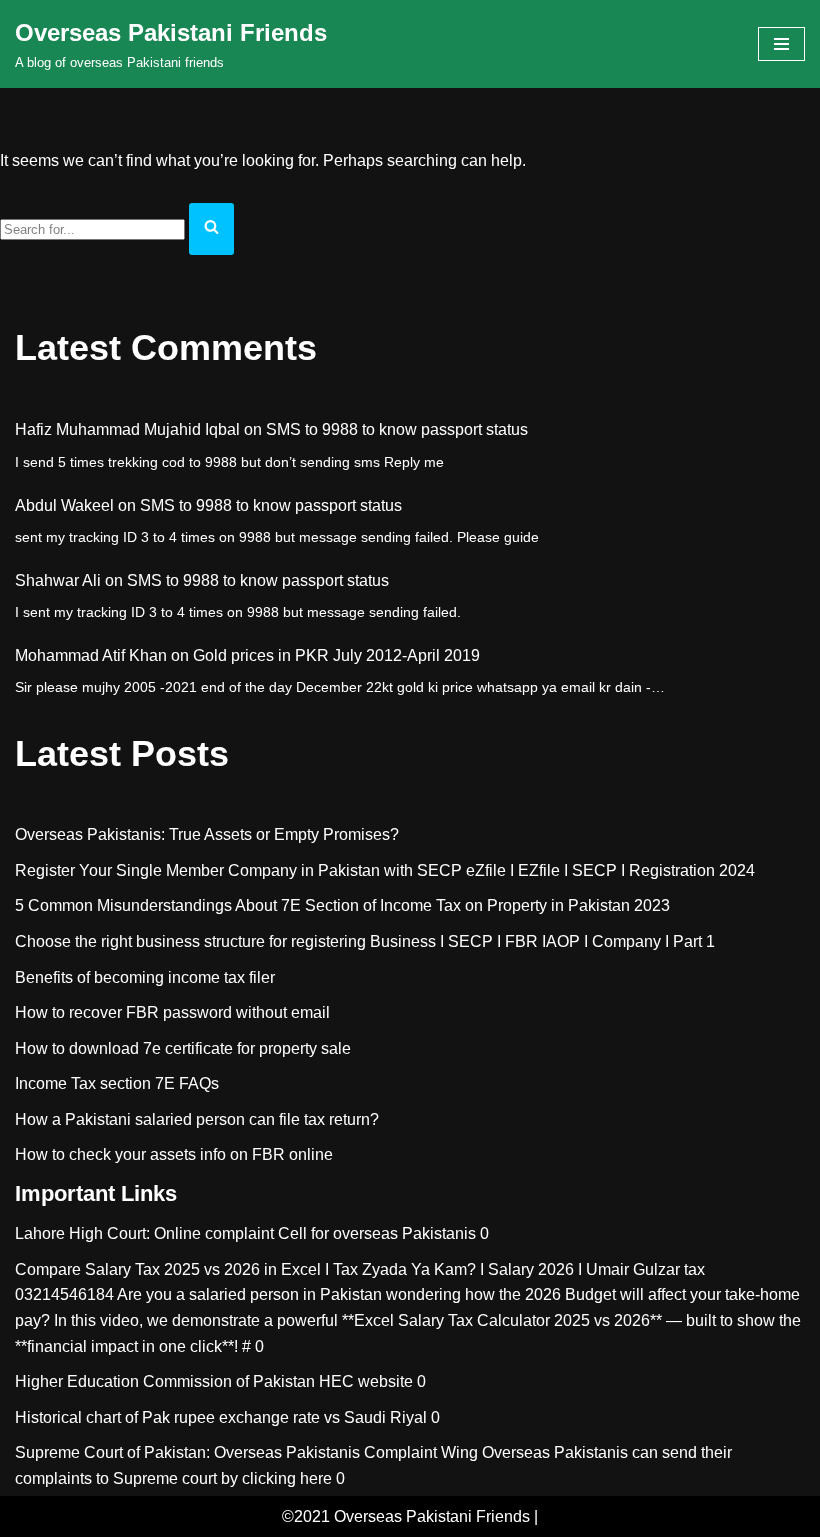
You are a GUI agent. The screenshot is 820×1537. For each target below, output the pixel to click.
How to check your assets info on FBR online (174, 1154)
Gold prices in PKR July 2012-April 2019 (336, 655)
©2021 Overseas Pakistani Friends (406, 1516)
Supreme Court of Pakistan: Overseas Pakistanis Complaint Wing (246, 1452)
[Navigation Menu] (781, 44)
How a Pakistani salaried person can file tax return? (197, 1119)
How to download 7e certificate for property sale (183, 1048)
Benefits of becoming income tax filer (145, 977)
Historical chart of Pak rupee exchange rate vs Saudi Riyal (221, 1417)
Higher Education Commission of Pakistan (165, 1381)
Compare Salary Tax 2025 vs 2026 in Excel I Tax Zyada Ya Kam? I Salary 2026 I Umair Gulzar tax (360, 1269)
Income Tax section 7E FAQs (117, 1083)
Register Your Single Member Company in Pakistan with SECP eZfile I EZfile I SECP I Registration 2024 (385, 870)
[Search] (211, 229)
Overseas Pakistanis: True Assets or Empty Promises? (207, 834)
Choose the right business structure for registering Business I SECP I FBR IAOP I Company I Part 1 (365, 941)
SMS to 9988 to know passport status (397, 429)
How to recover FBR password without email (172, 1012)
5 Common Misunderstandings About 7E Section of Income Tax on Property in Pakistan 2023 (342, 905)
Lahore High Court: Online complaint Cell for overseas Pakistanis (245, 1233)
